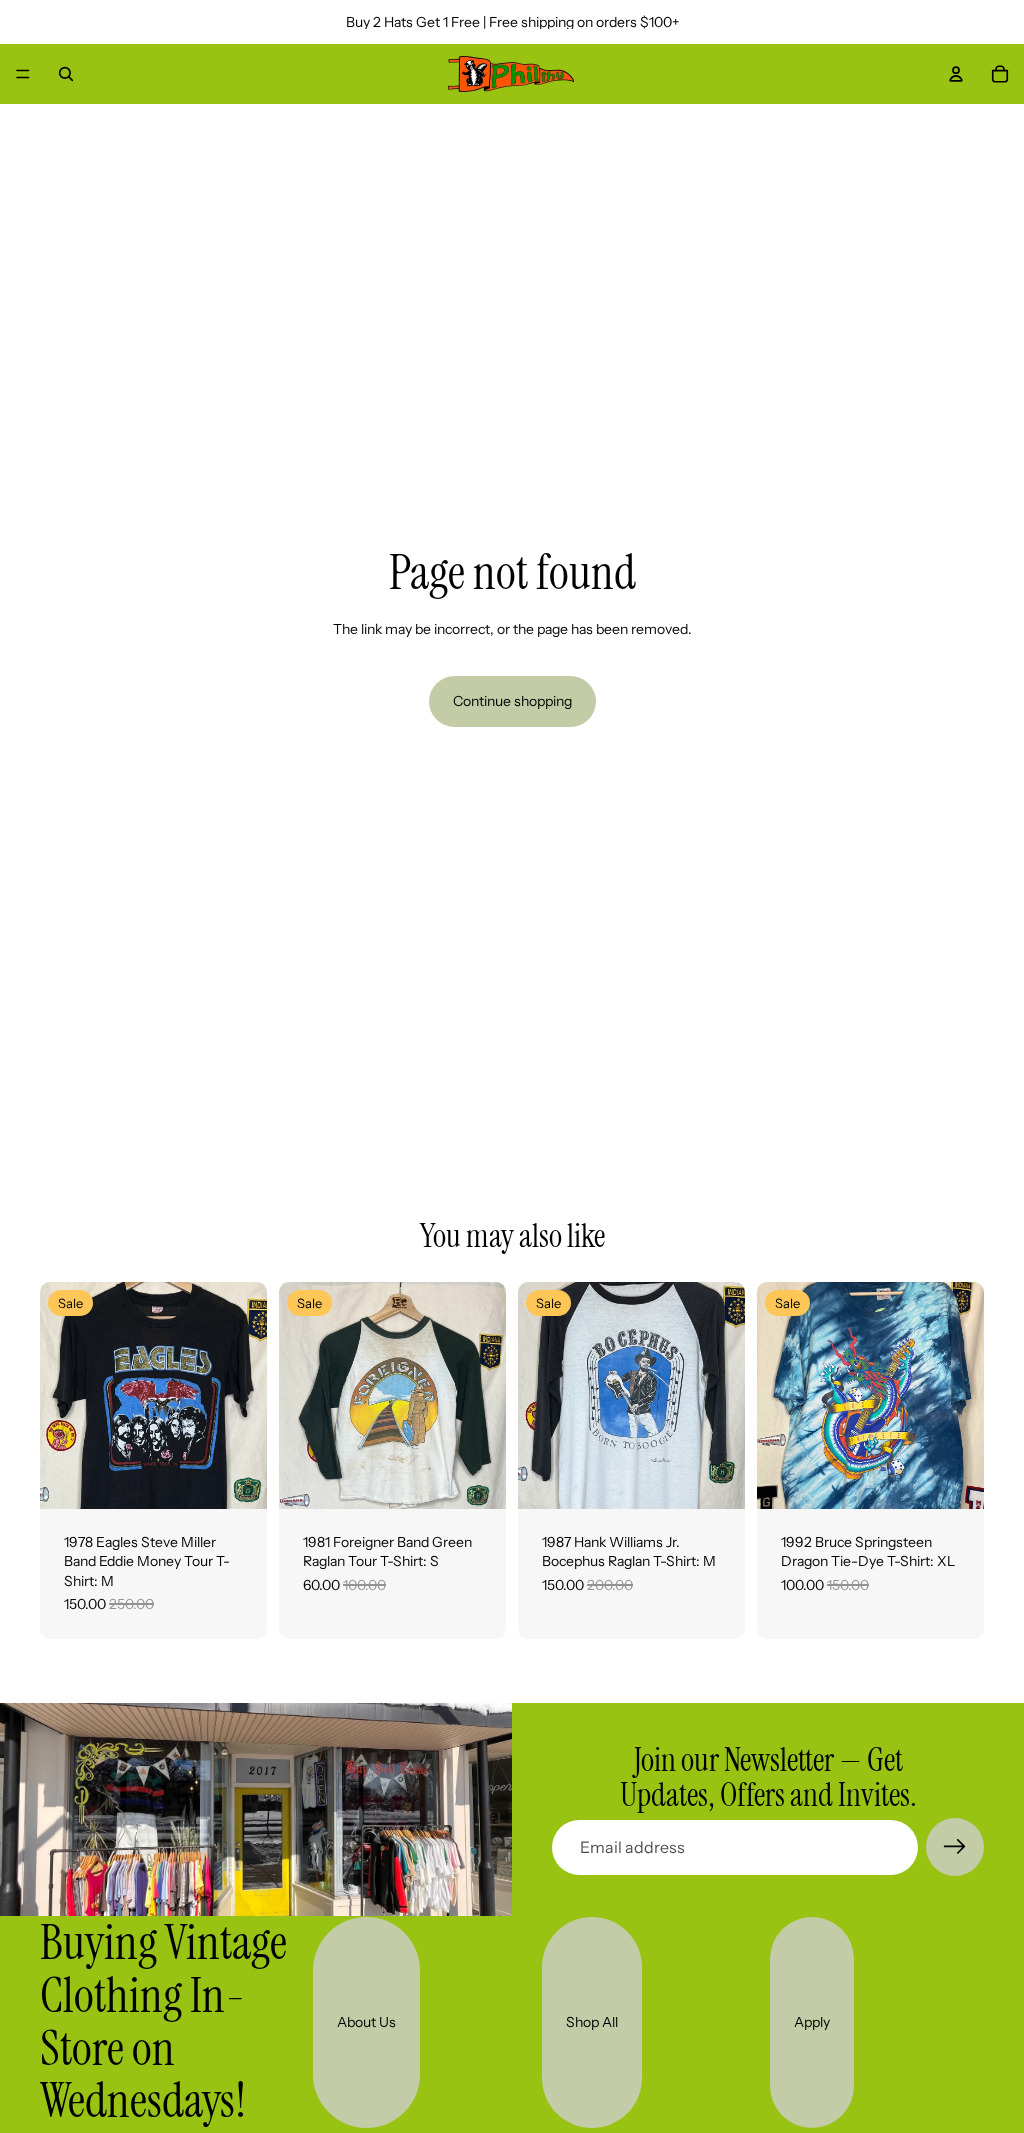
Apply (812, 2022)
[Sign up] (955, 1847)
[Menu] (23, 74)
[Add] (236, 1478)
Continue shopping (512, 701)
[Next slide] (245, 1395)
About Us (366, 2022)
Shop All (592, 2022)
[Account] (956, 74)
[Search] (66, 74)
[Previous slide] (62, 1395)
